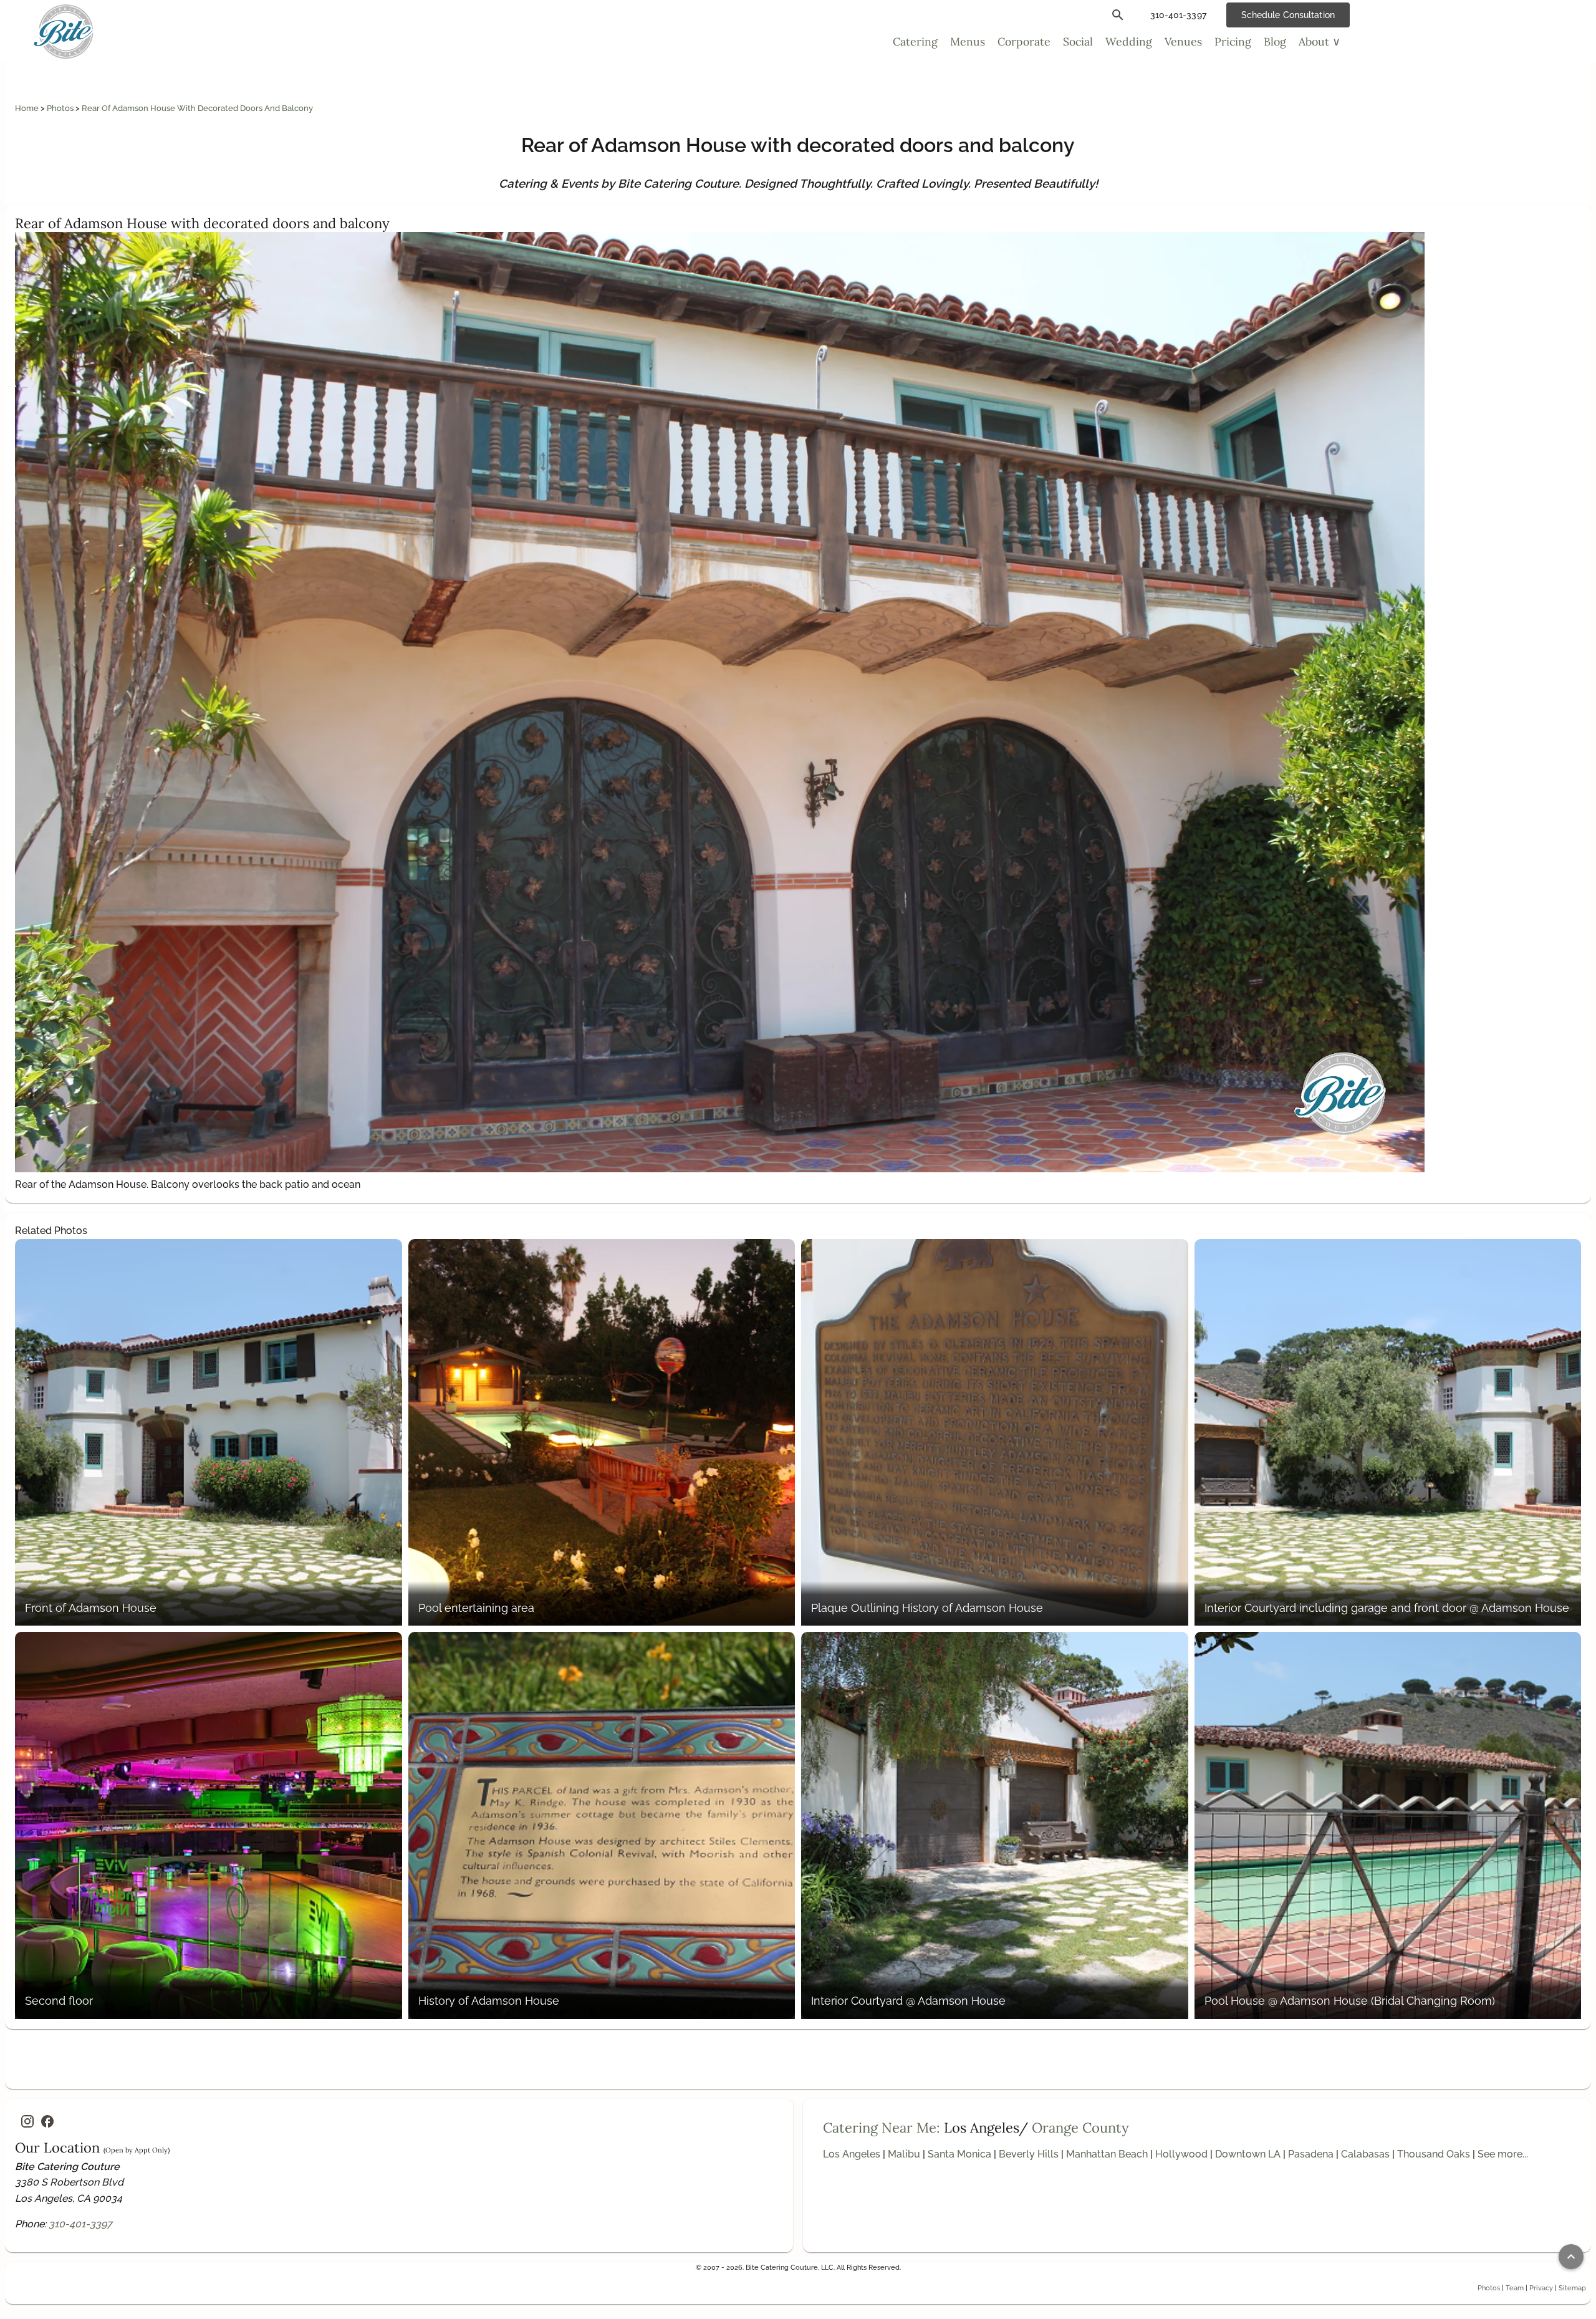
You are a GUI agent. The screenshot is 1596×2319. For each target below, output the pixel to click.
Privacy (1541, 2288)
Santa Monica (959, 2154)
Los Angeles (852, 2154)
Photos (61, 108)
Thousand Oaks (1434, 2154)
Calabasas (1365, 2154)
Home (28, 108)
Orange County (1080, 2128)
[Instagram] (27, 2121)
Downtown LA (1248, 2154)
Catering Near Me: (882, 2128)
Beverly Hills (1029, 2154)
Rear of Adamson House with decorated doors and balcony (197, 108)
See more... (1503, 2154)
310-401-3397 (80, 2224)
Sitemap (1572, 2288)
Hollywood (1181, 2154)
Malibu (904, 2154)
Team (1515, 2288)
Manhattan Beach (1107, 2154)
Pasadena (1311, 2154)
